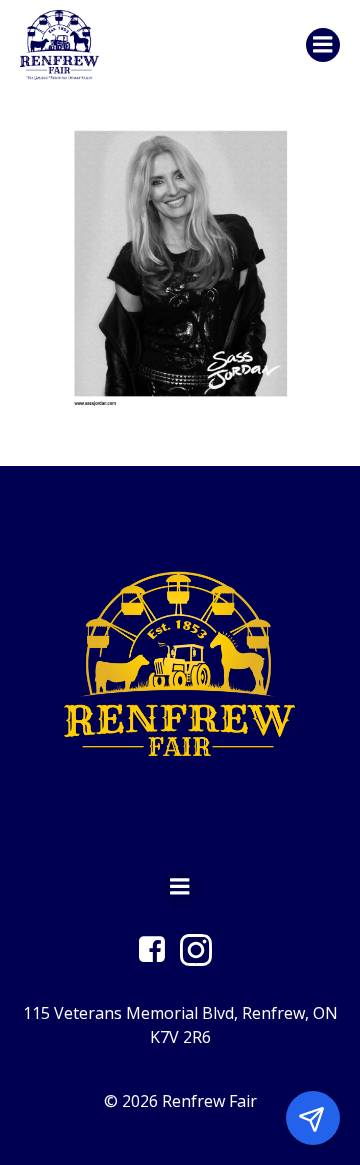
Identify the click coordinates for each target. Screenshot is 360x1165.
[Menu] (323, 45)
